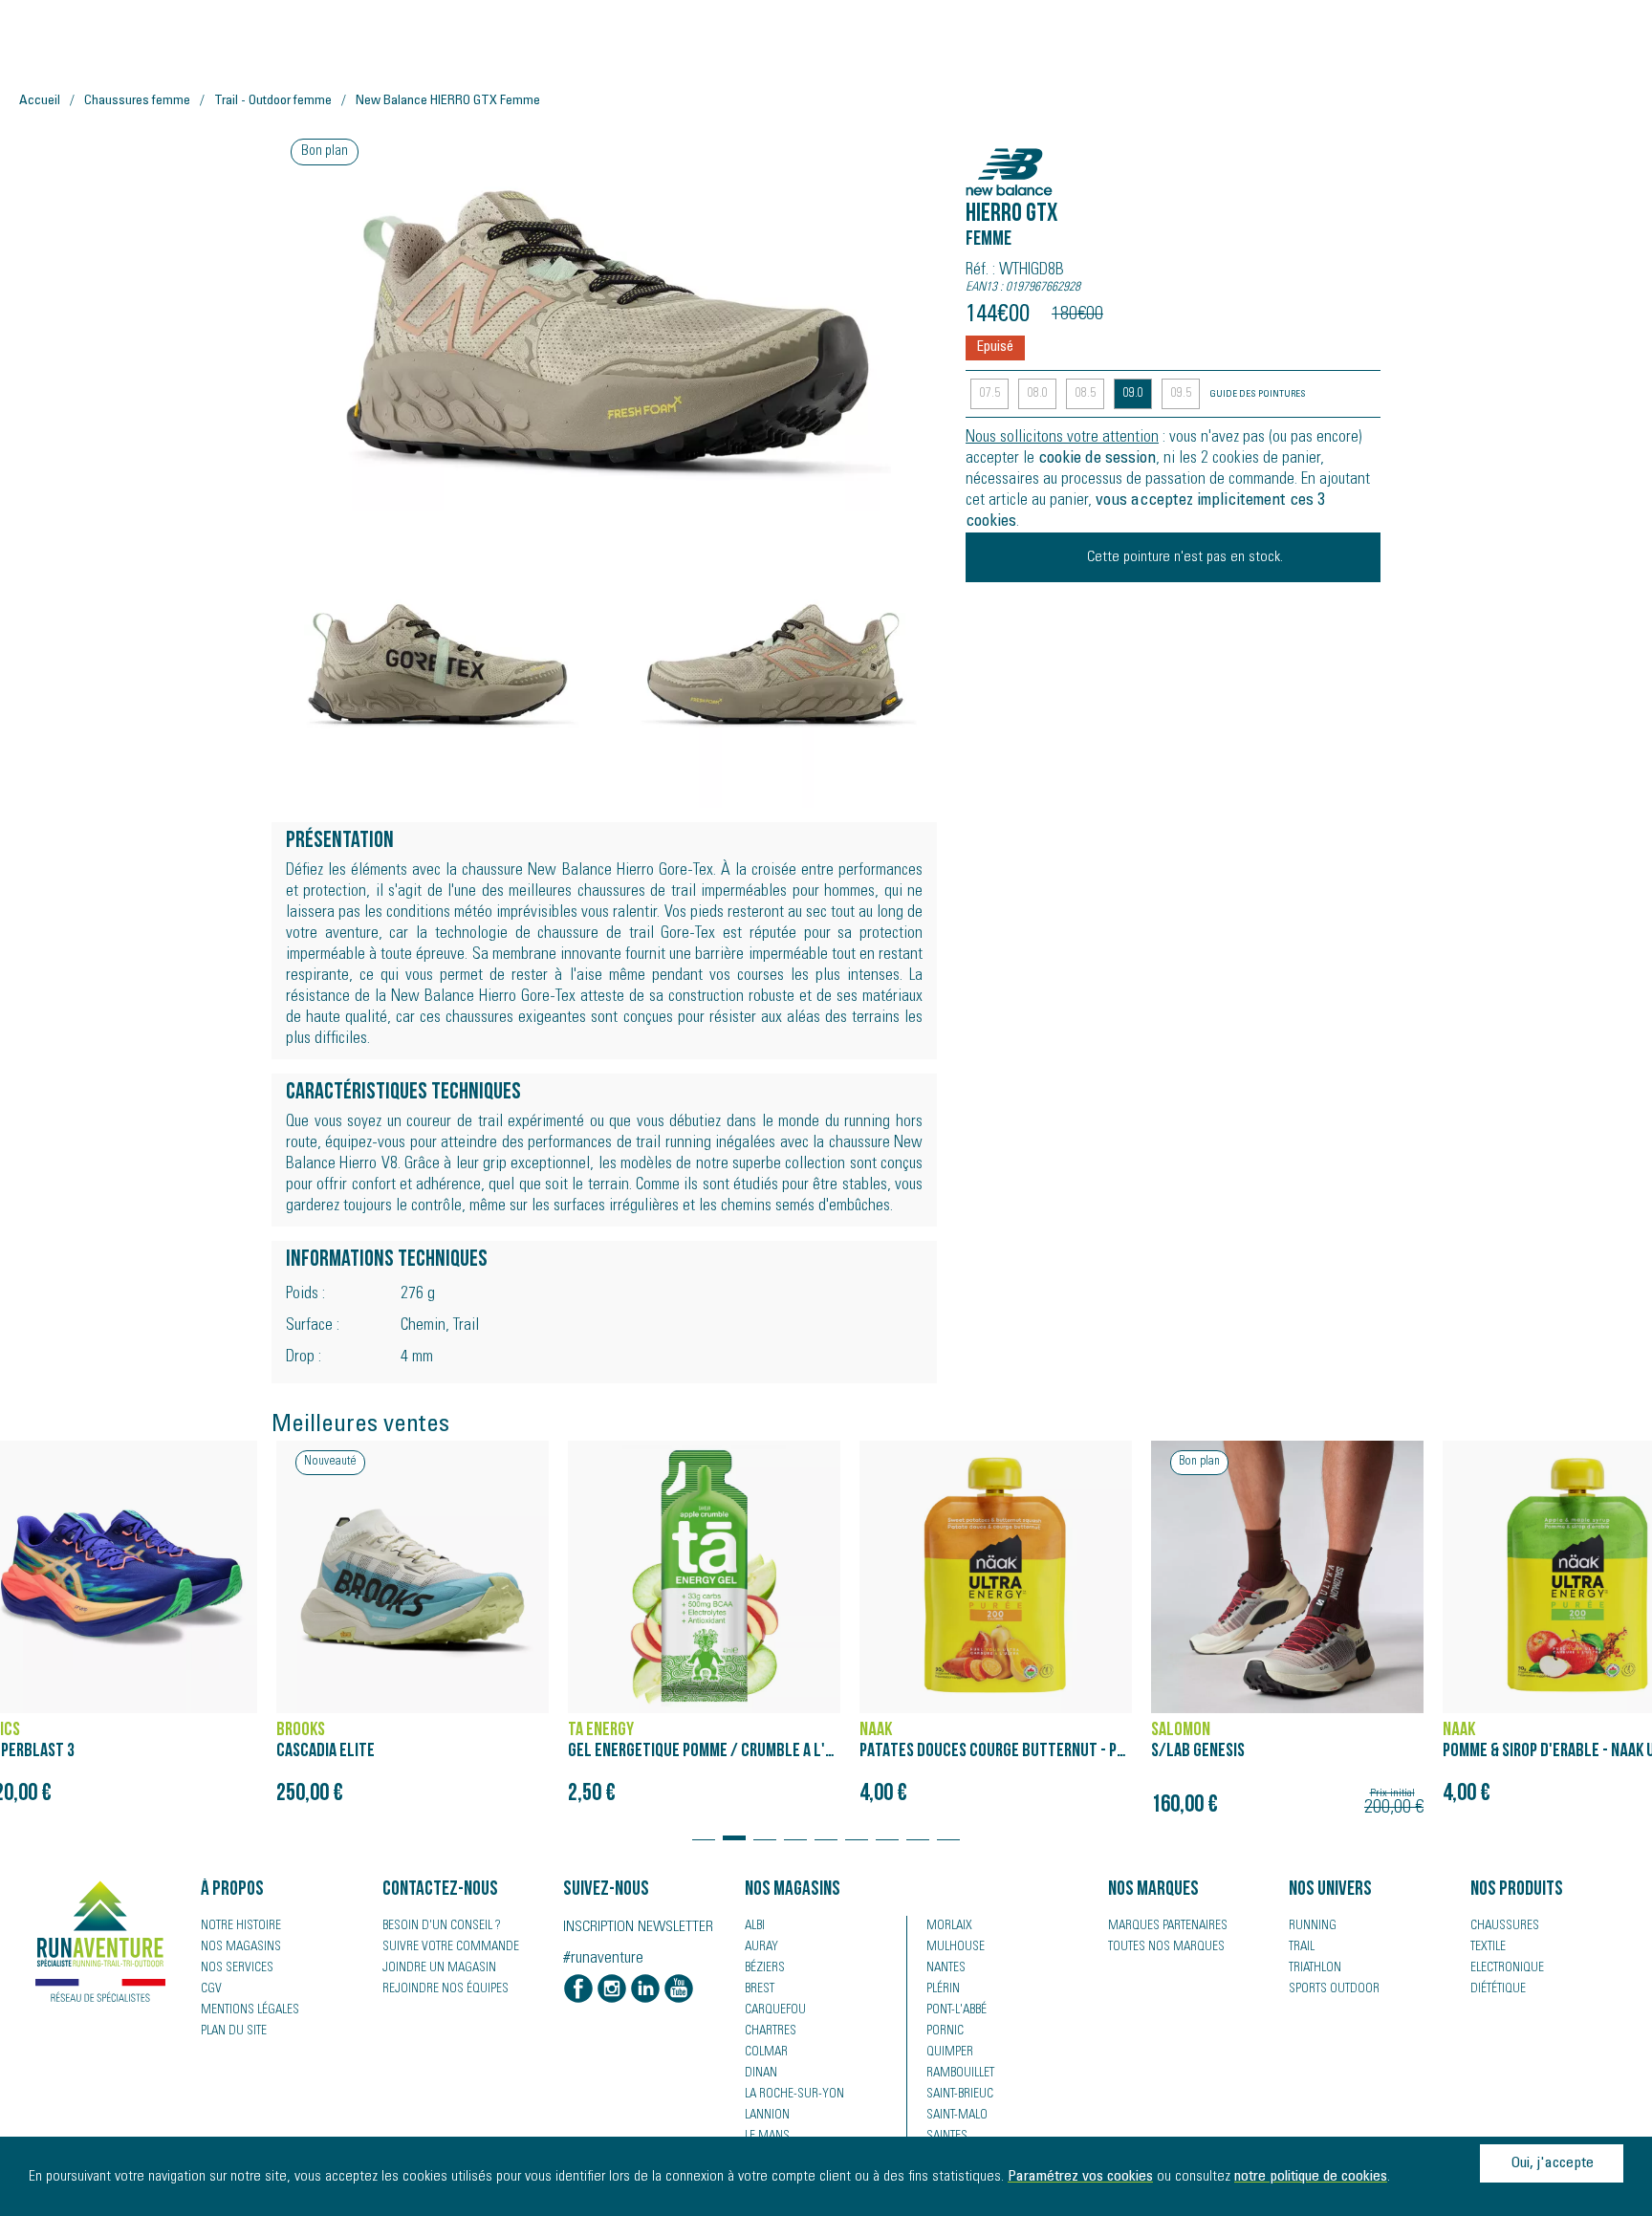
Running (1313, 1926)
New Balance (1021, 162)
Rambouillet (960, 2074)
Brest (760, 1989)
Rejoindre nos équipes (446, 1989)
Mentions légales (250, 2010)
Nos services (237, 1968)
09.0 (1133, 394)
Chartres (771, 2031)
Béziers (765, 1968)
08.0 (1038, 394)
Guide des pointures (1258, 395)
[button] (704, 1829)
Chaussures (1505, 1926)
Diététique (1498, 1989)
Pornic (945, 2031)
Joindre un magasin (439, 1968)
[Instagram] (612, 1990)
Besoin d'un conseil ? (442, 1926)
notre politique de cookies (1311, 2177)
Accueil (40, 101)
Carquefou (775, 2010)
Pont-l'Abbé (956, 2010)
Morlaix (949, 1926)
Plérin (943, 1989)
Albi (755, 1926)
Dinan (761, 2074)
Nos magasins (241, 1947)
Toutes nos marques (1166, 1947)
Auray (761, 1947)
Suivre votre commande (451, 1947)
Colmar (766, 2053)
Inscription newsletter (638, 1927)
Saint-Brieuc (960, 2095)
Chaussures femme (137, 101)
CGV (211, 1989)
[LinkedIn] (645, 1990)
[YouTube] (679, 1990)
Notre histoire (241, 1926)
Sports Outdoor (1334, 1989)
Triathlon (1315, 1968)
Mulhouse (956, 1947)
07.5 (990, 394)
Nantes (946, 1968)
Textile (1488, 1947)
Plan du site (234, 2031)
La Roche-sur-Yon (794, 2095)
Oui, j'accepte (1552, 2163)
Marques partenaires (1168, 1926)
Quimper (950, 2053)
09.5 (1181, 394)
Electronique (1507, 1968)
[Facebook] (578, 1990)
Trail (1302, 1947)
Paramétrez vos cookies (1080, 2177)
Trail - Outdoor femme (273, 101)
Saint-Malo (957, 2116)
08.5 (1086, 394)
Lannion (767, 2116)
